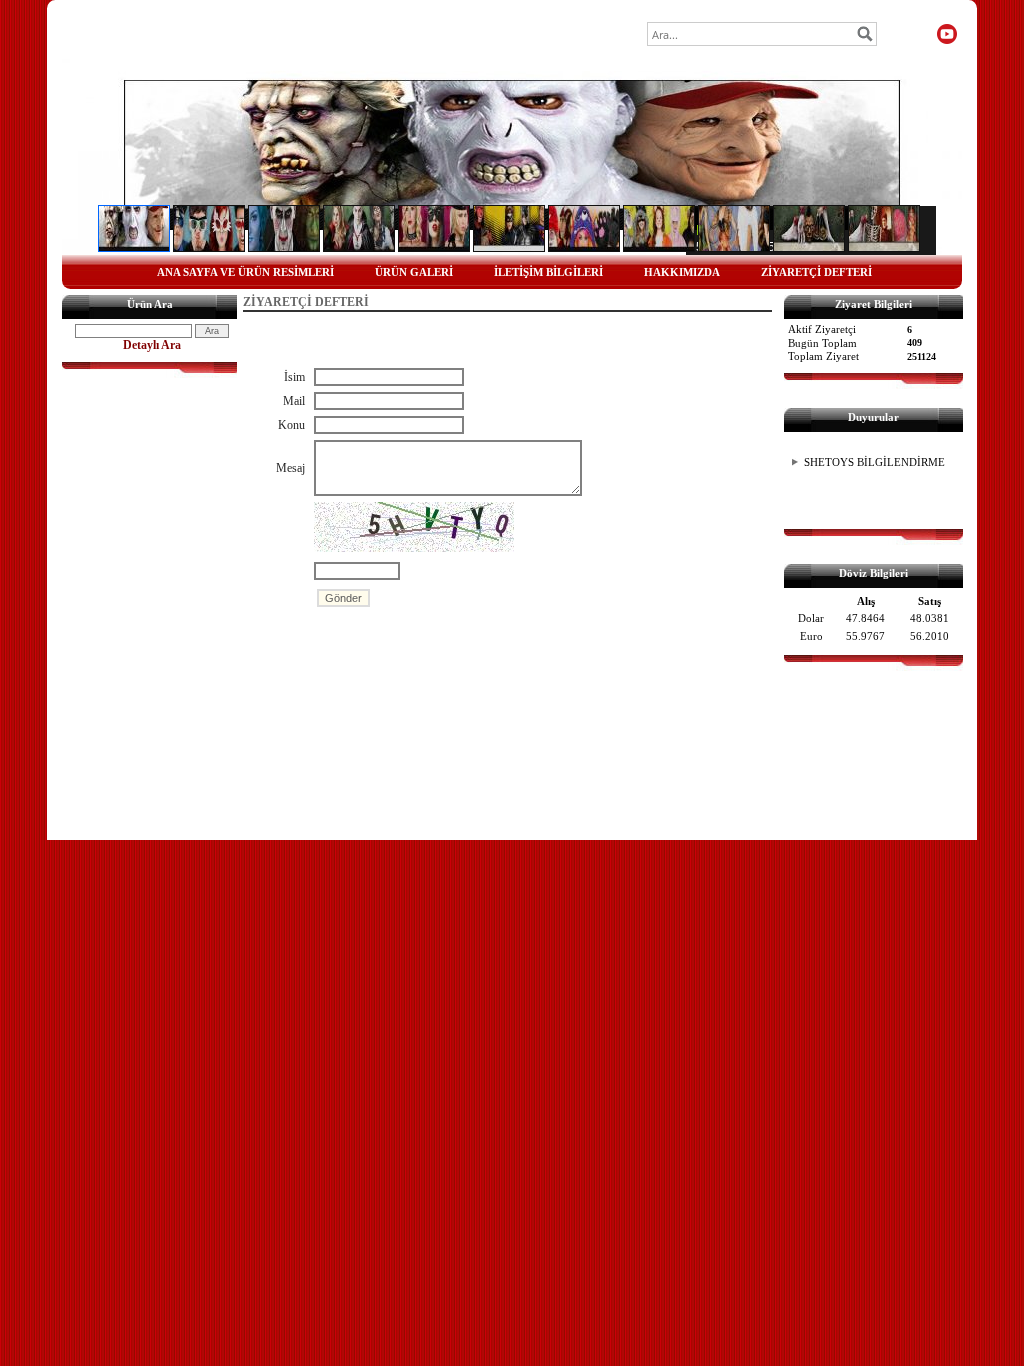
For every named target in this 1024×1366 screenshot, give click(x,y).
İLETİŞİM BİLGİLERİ (548, 272)
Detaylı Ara (152, 345)
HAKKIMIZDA (682, 272)
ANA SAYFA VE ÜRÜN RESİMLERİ (245, 272)
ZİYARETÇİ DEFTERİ (816, 272)
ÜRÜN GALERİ (414, 272)
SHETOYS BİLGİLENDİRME (874, 462)
